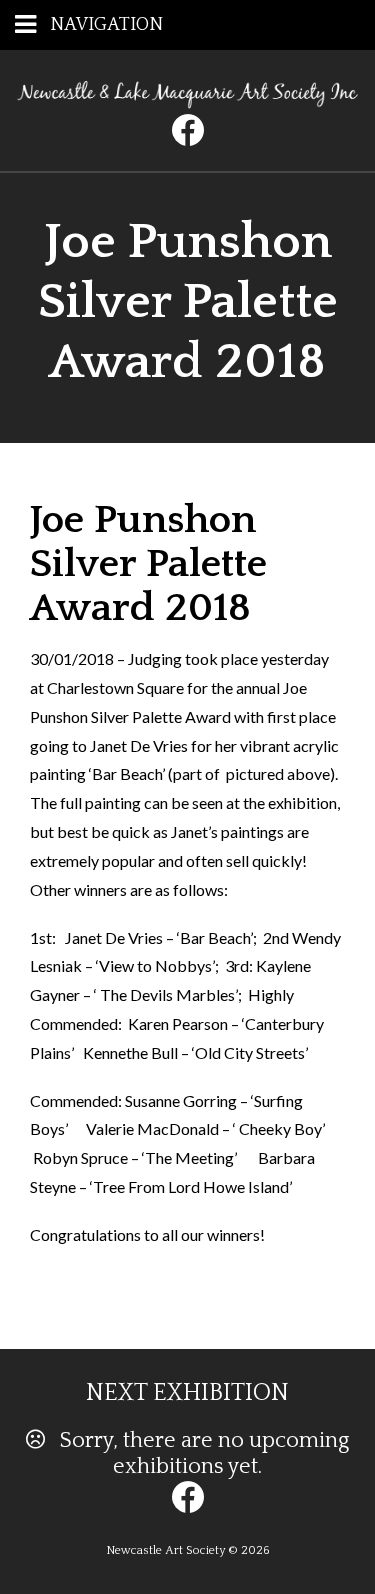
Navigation (106, 25)
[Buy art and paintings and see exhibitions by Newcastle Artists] (187, 101)
